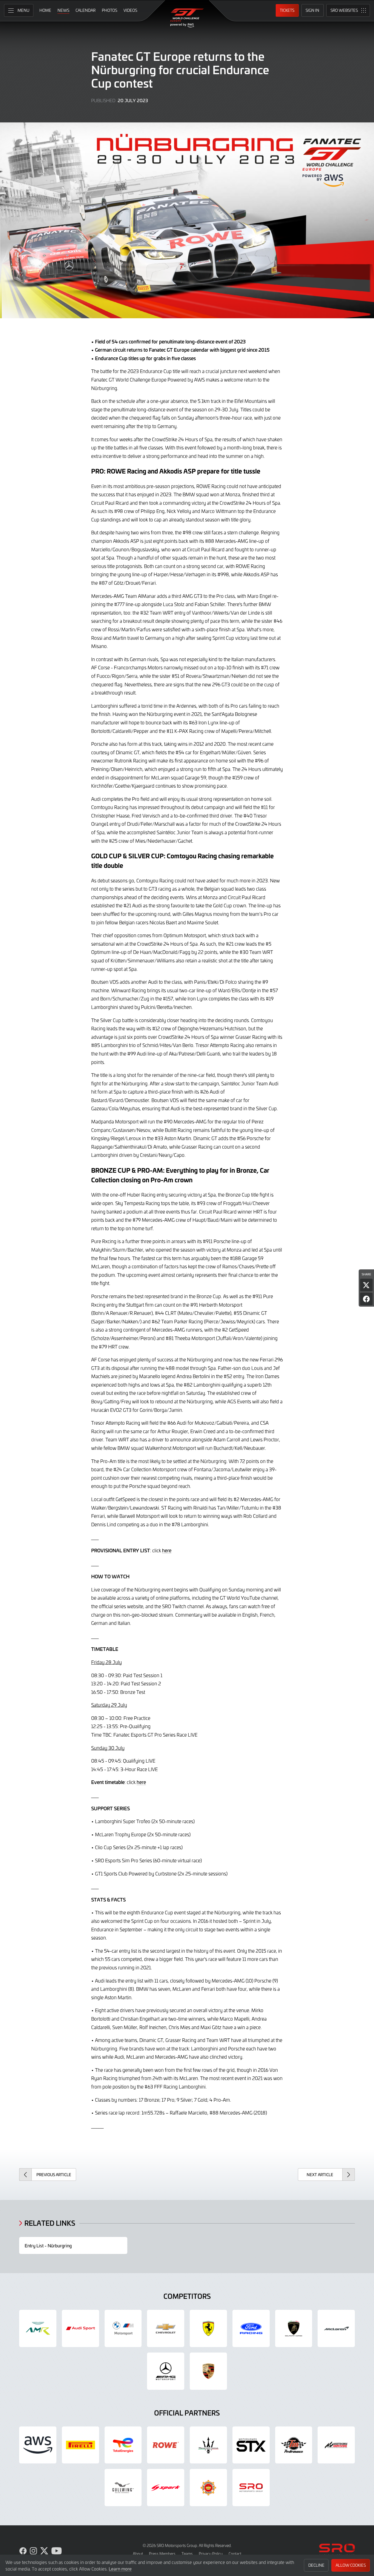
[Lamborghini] (294, 2328)
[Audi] (80, 2328)
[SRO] (251, 2488)
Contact (235, 2554)
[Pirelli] (80, 2445)
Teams (187, 2554)
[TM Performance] (294, 2445)
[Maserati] (208, 2445)
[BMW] (123, 2328)
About (138, 2554)
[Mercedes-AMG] (166, 2371)
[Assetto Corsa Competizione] (336, 2445)
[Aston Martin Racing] (38, 2328)
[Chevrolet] (166, 2328)
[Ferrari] (208, 2328)
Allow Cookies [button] (351, 2565)
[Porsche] (208, 2371)
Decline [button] (316, 2565)
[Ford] (251, 2328)
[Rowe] (166, 2445)
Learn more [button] (120, 2569)
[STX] (251, 2445)
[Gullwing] (123, 2488)
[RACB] (208, 2488)
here (167, 1550)
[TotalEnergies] (123, 2445)
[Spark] (166, 2488)
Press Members (162, 2554)
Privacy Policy (211, 2554)
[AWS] (38, 2445)
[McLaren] (336, 2328)
